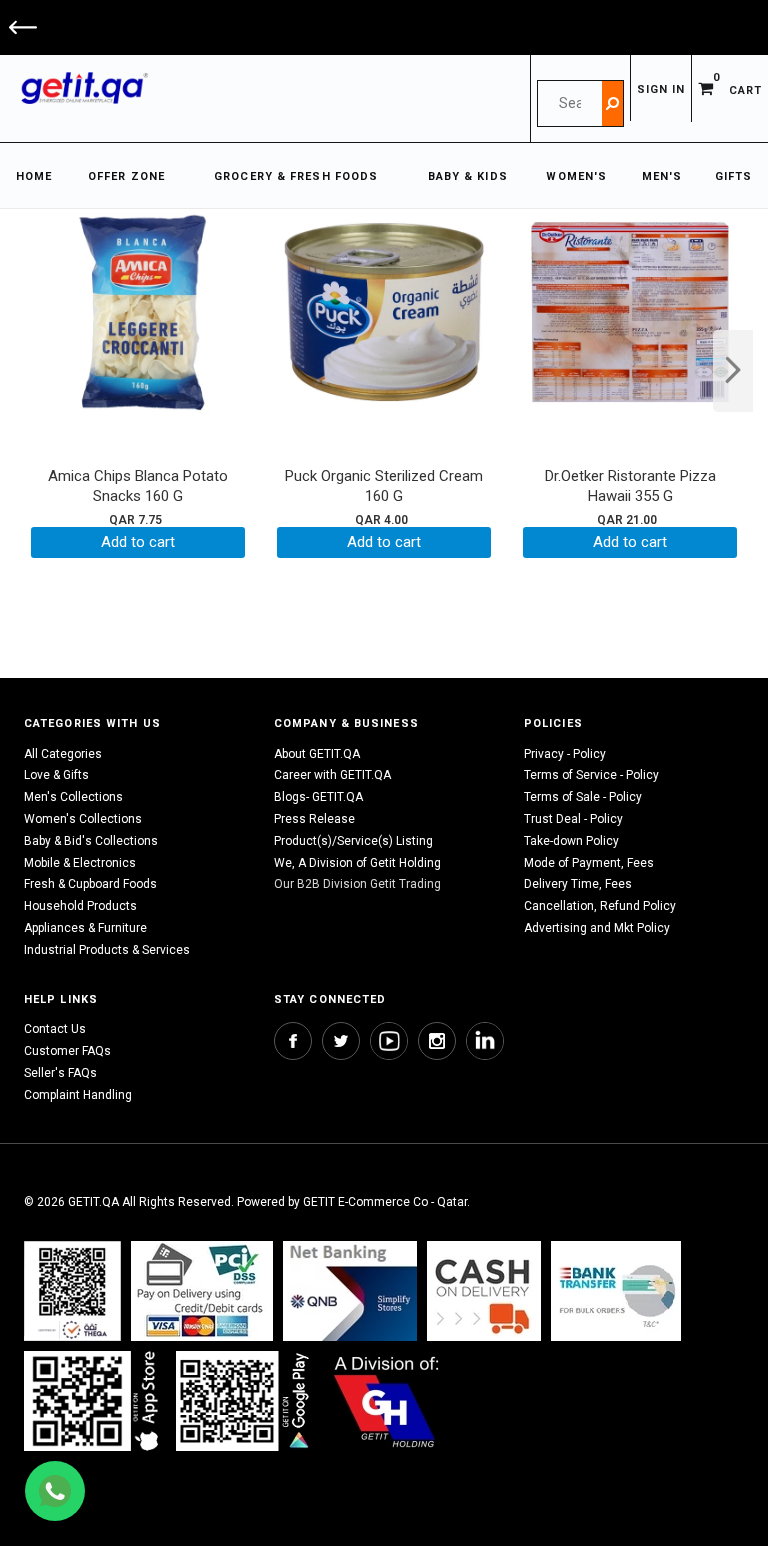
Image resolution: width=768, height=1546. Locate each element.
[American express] (484, 1290)
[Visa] (202, 1290)
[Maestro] (95, 1400)
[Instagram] (437, 1041)
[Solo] (244, 1400)
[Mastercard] (350, 1290)
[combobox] (570, 103)
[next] (733, 371)
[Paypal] (72, 1290)
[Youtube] (389, 1041)
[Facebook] (293, 1041)
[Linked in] (485, 1041)
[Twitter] (341, 1041)
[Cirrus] (386, 1400)
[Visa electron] (616, 1290)
